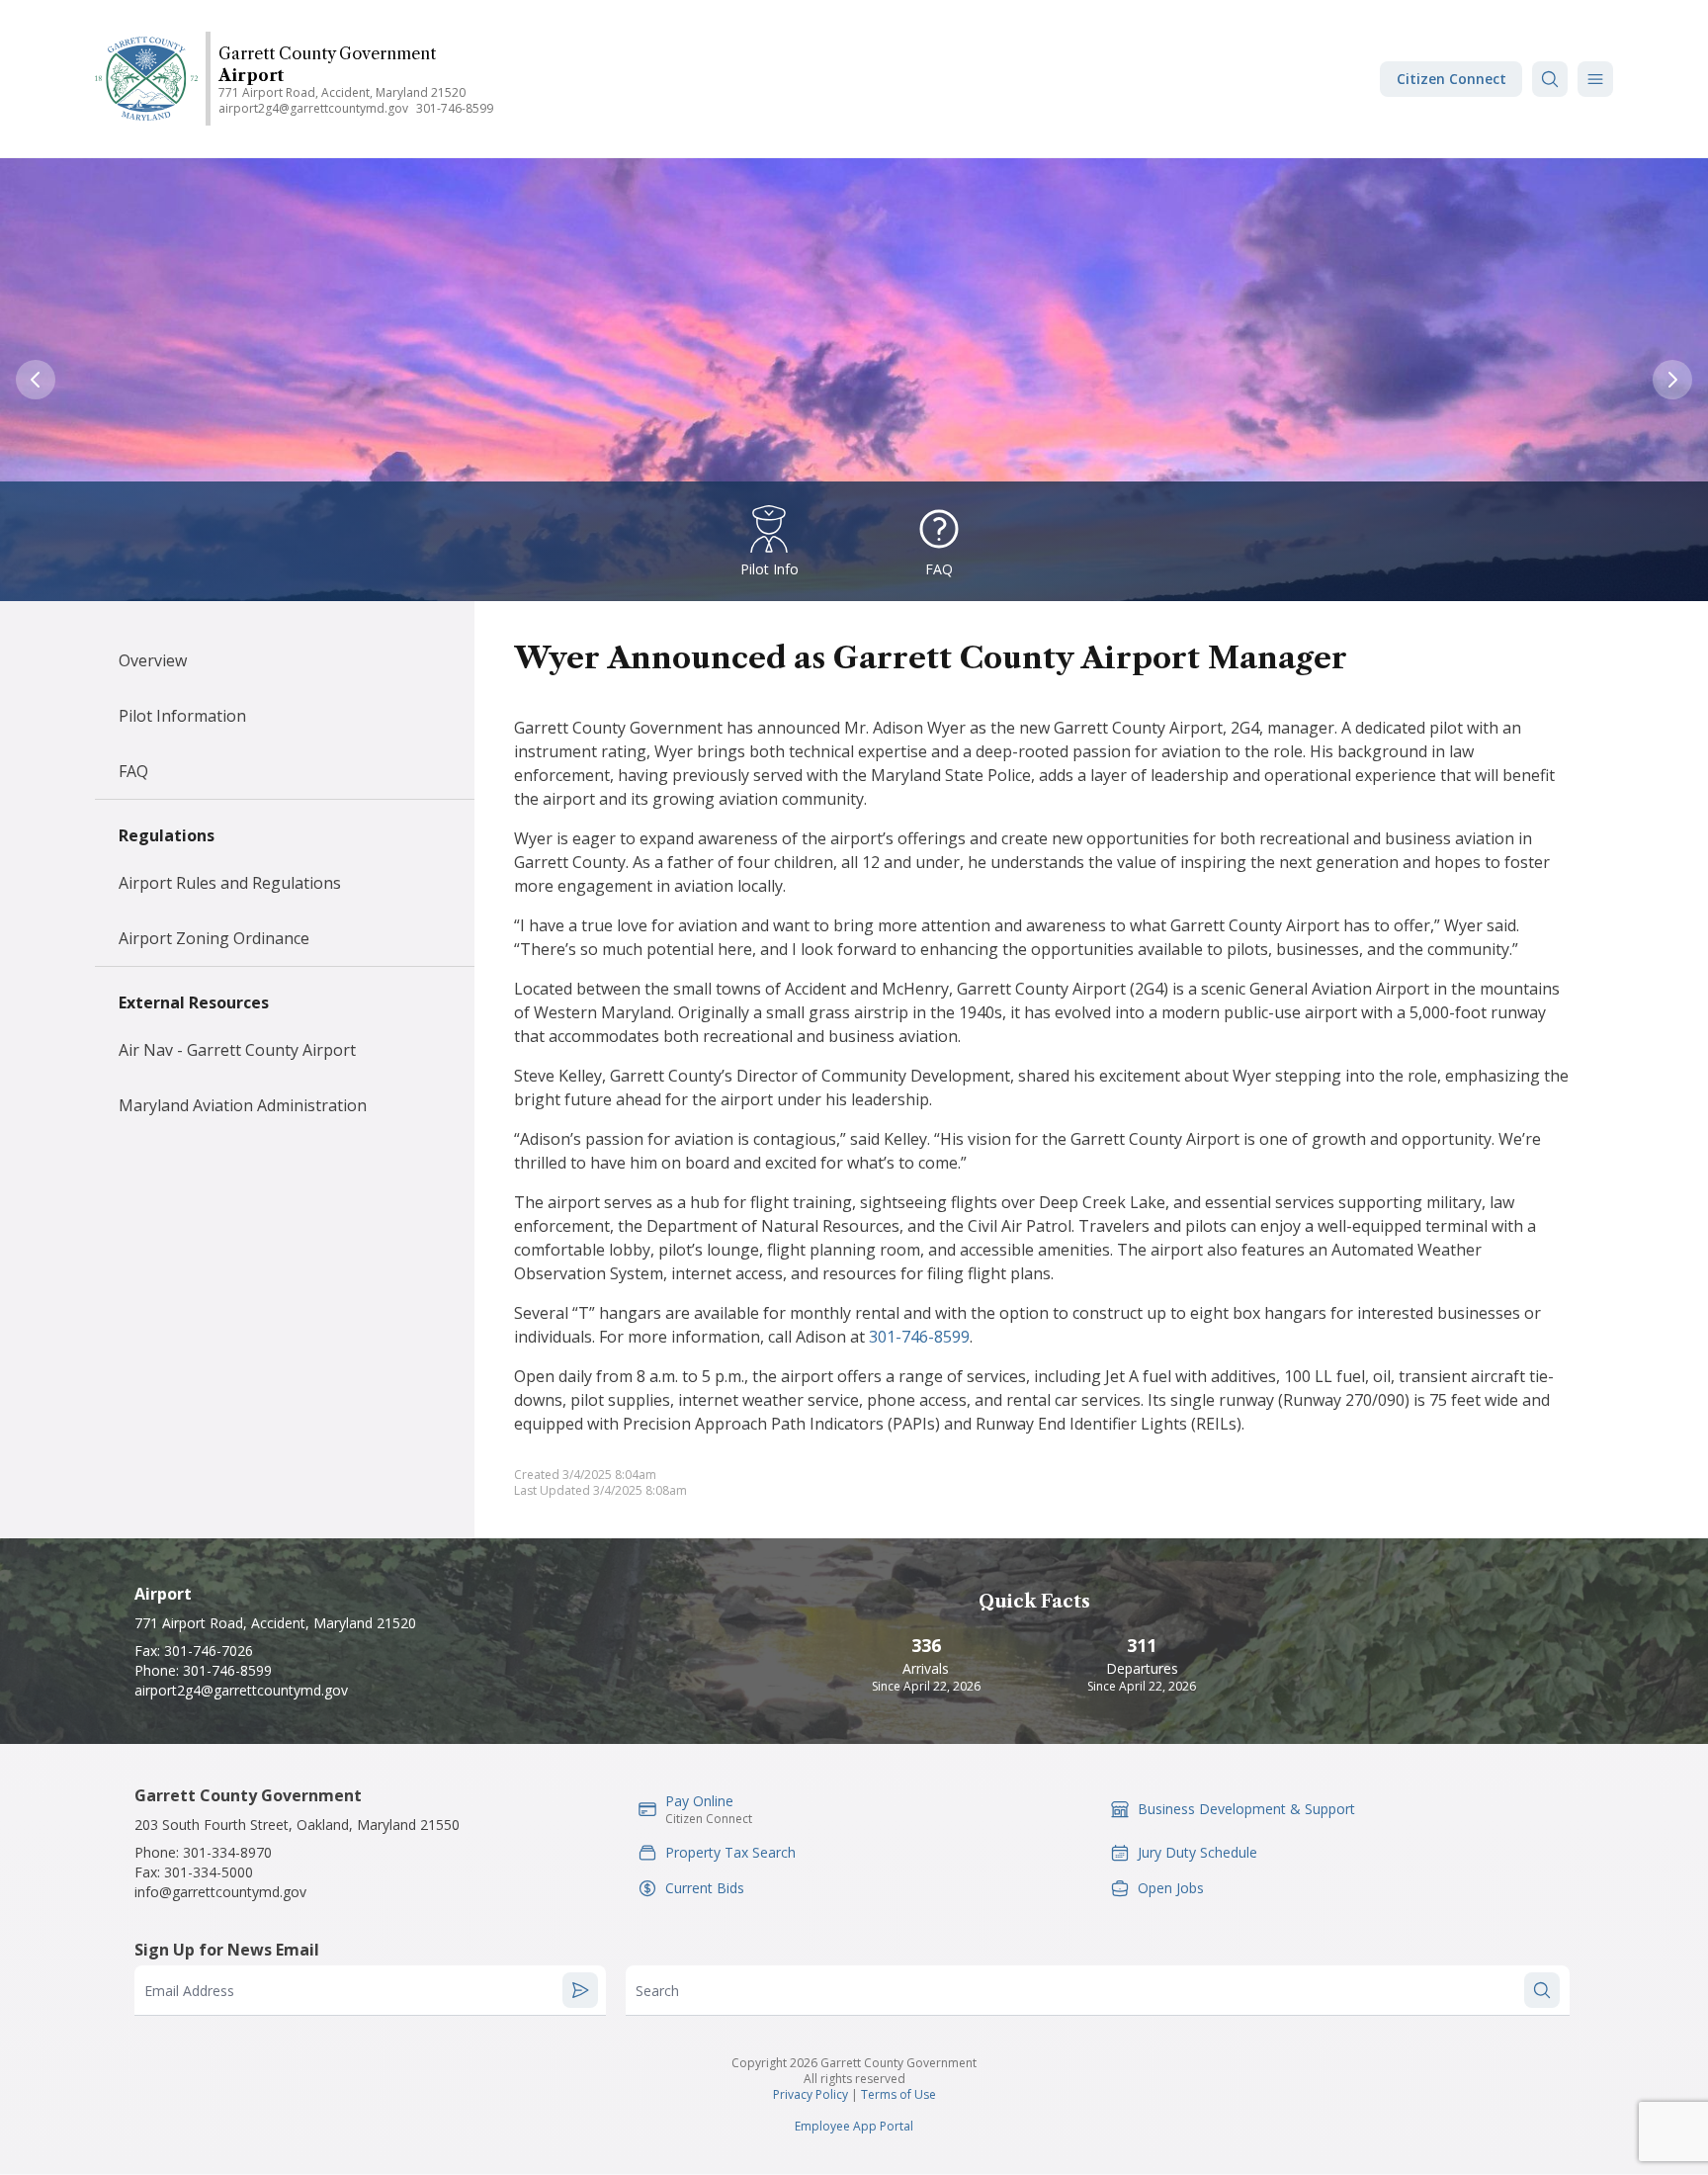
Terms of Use (898, 2094)
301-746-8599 (455, 108)
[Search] (1550, 79)
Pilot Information (182, 716)
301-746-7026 (209, 1651)
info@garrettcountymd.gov (220, 1892)
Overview (153, 660)
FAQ (133, 771)
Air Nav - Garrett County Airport (237, 1050)
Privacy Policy (811, 2094)
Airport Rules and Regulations (230, 883)
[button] (1595, 79)
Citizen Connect (1452, 79)
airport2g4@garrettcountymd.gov (313, 108)
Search (657, 1991)
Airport (251, 75)
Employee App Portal (854, 2126)
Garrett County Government (327, 53)
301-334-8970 (227, 1852)
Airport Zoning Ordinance (214, 938)
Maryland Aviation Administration (243, 1105)
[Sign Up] (580, 1990)
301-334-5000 (209, 1872)
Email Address (189, 1991)
